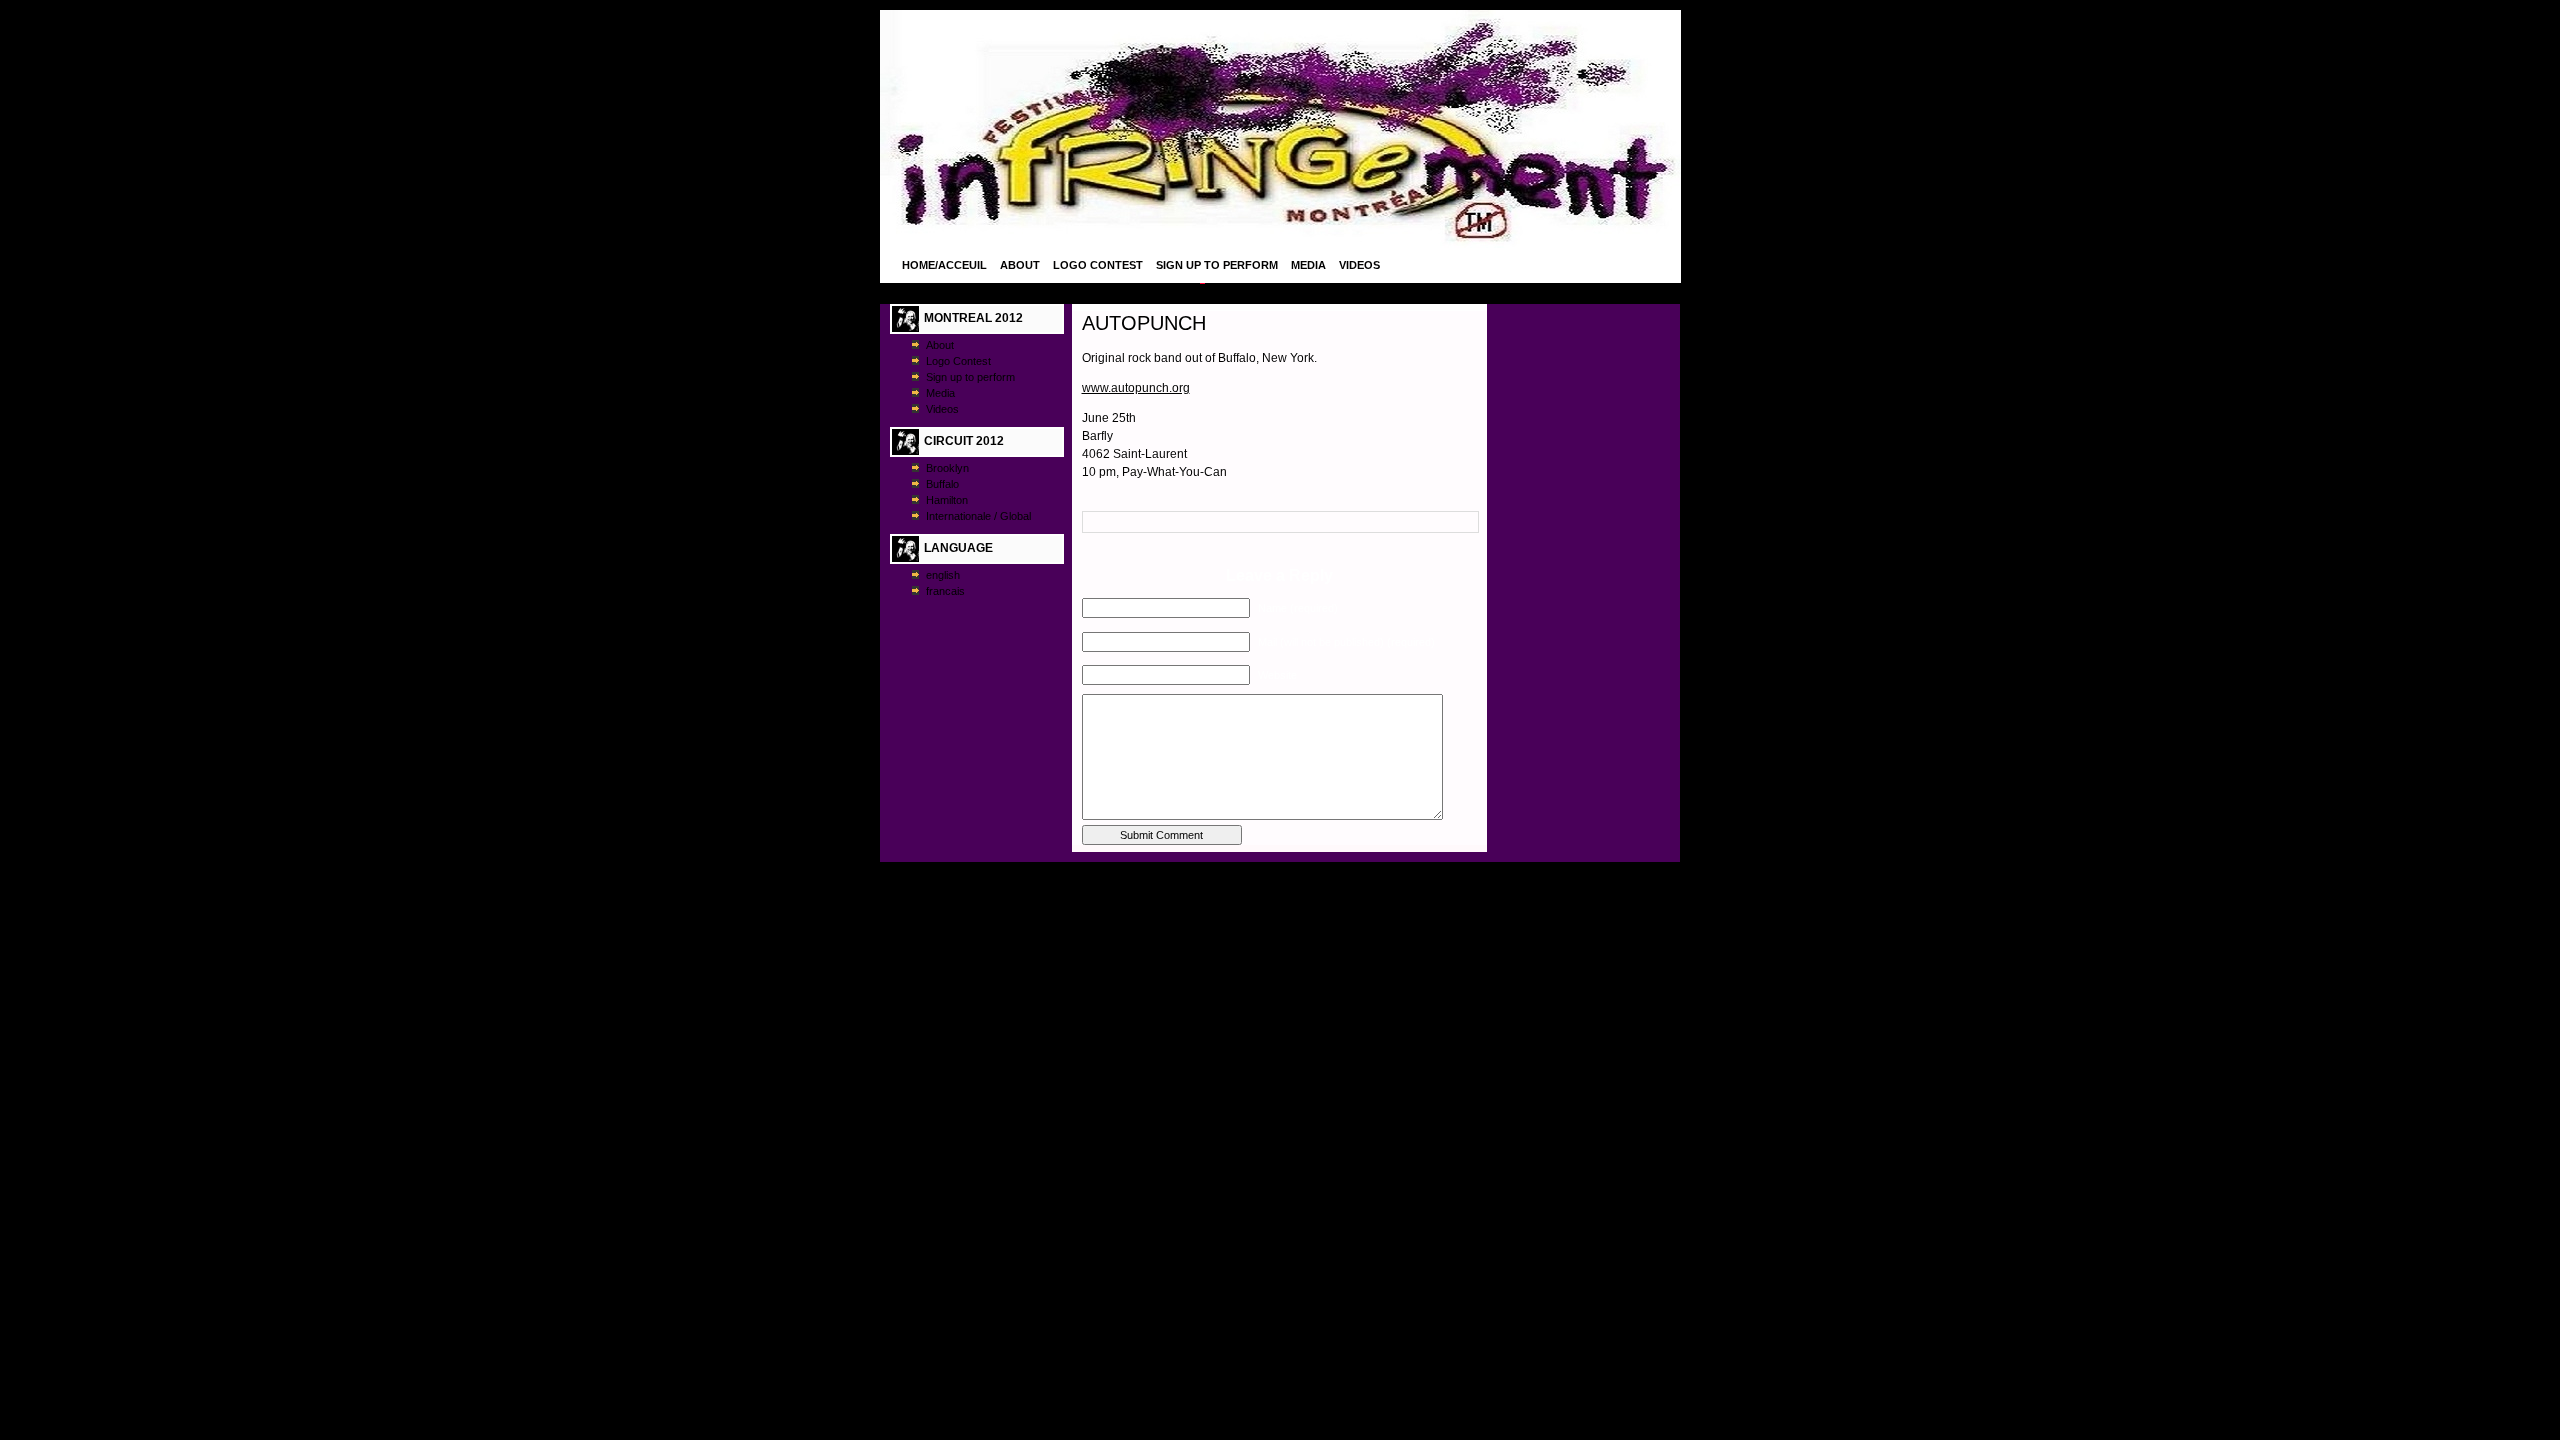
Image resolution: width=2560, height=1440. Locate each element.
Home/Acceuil (944, 265)
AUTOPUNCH (1144, 323)
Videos (1359, 265)
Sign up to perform (1217, 265)
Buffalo (942, 484)
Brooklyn (947, 468)
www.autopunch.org (1136, 388)
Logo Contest (1098, 265)
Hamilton (947, 500)
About (1020, 265)
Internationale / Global (978, 516)
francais (945, 591)
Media (1308, 265)
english (943, 575)
